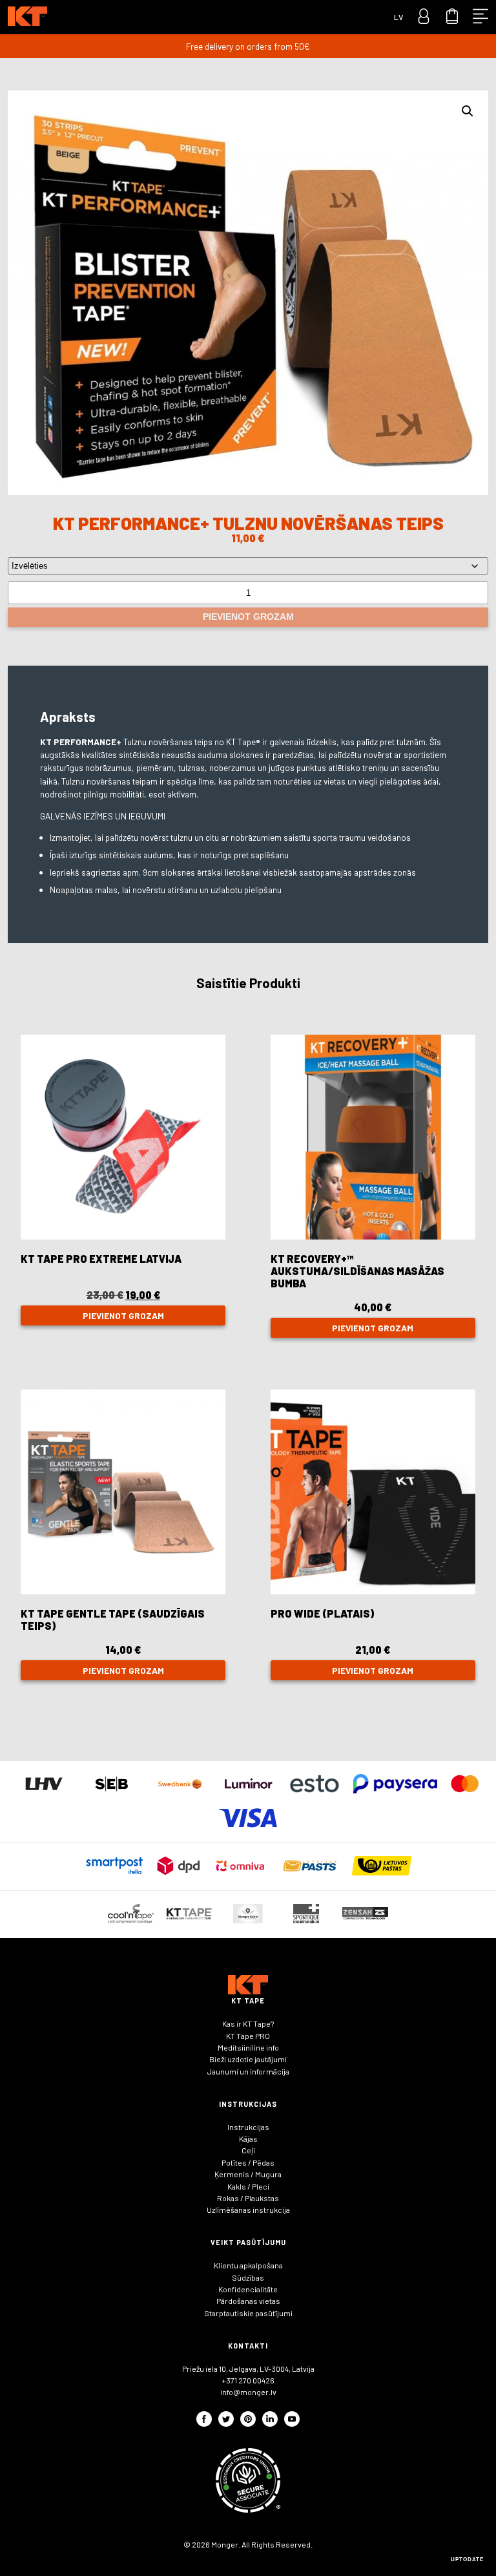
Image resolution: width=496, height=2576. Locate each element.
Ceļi (248, 2150)
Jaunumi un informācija (248, 2071)
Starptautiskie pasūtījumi (248, 2313)
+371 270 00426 (248, 2380)
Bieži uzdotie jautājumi (248, 2059)
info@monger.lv (248, 2392)
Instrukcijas (248, 2127)
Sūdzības (248, 2277)
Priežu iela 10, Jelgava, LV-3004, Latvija (248, 2369)
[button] (468, 111)
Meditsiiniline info (248, 2047)
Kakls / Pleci (248, 2186)
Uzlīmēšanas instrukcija (248, 2210)
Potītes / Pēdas (248, 2162)
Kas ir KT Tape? (248, 2023)
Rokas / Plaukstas (248, 2198)
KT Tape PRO (248, 2036)
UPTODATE (467, 2560)
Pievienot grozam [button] (123, 1315)
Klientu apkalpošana (248, 2265)
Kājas (248, 2138)
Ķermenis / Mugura (248, 2174)
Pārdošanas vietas (248, 2301)
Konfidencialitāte (248, 2289)
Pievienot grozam (248, 617)
